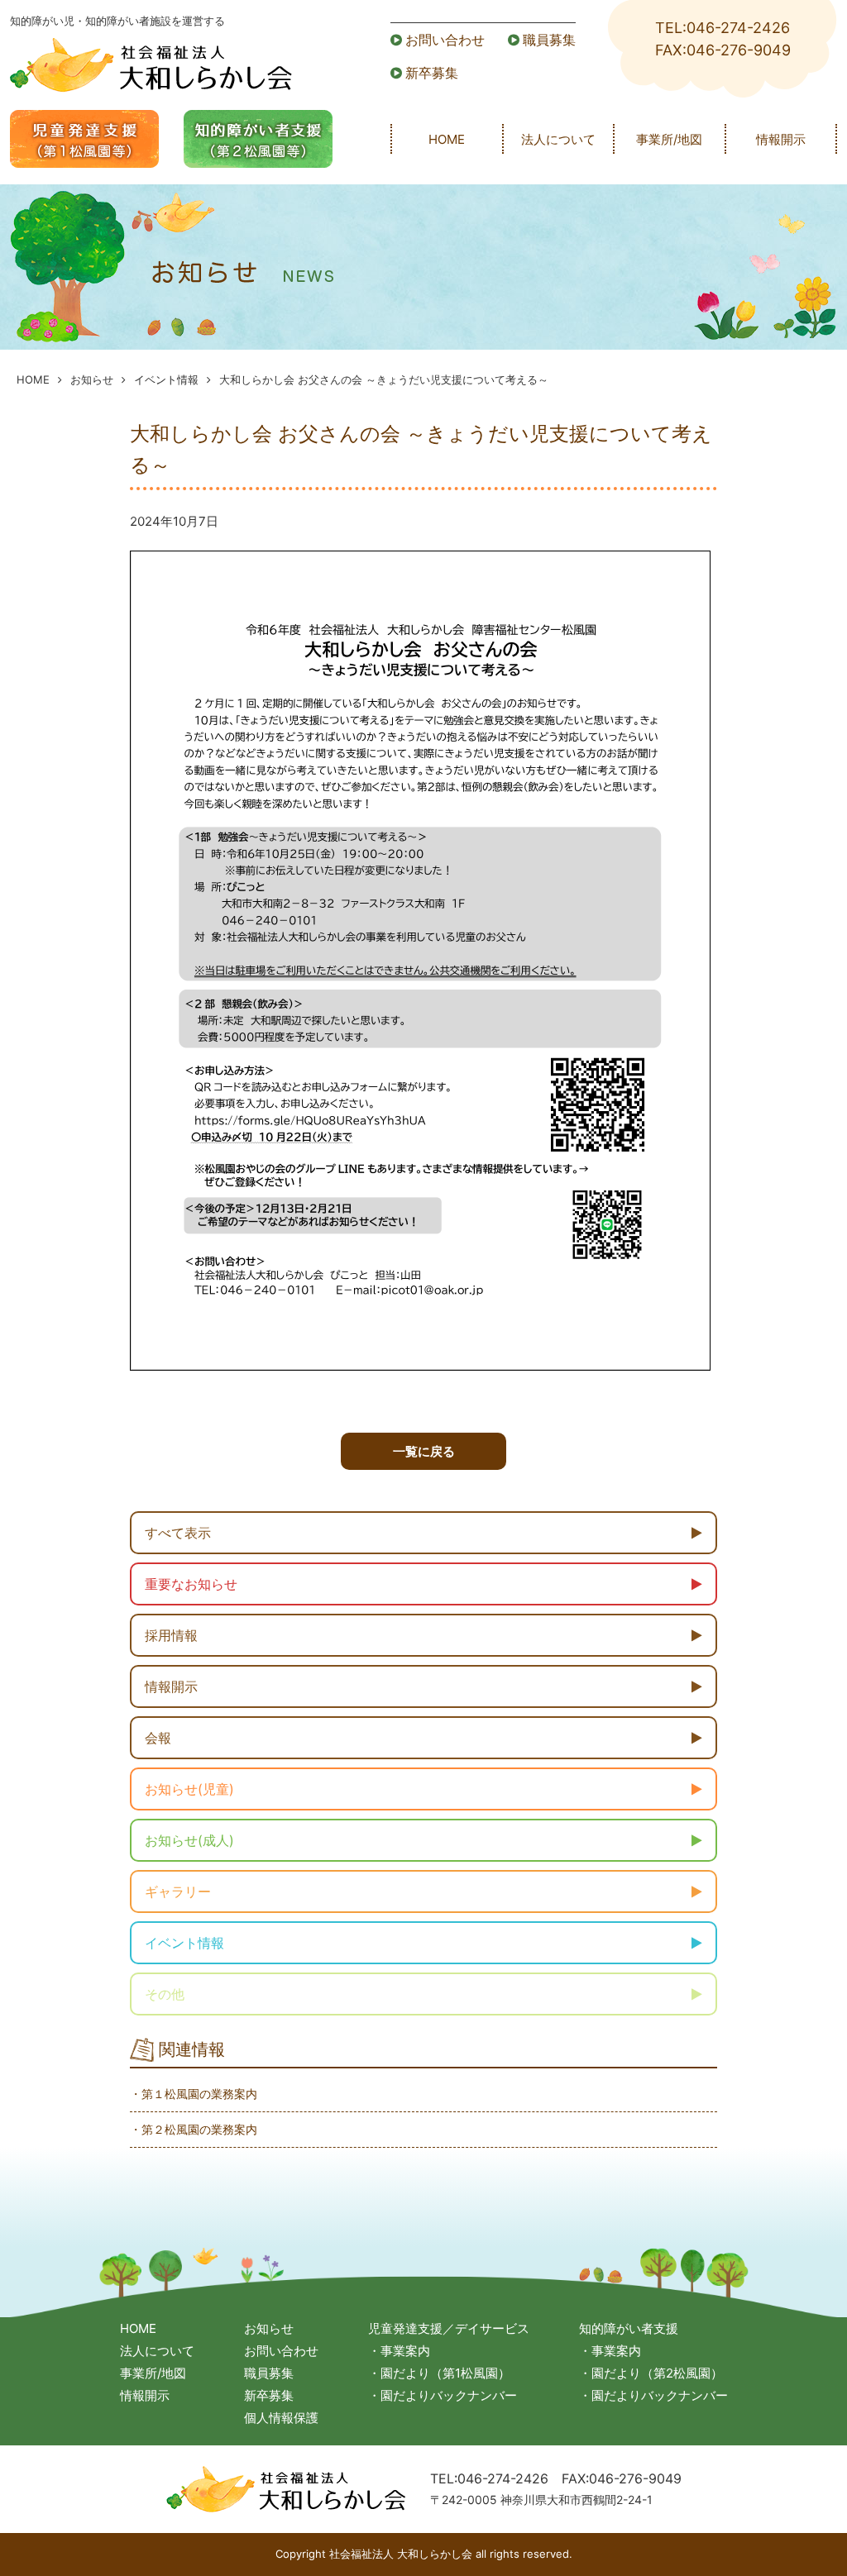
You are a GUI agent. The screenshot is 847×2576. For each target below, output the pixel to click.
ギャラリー (178, 1891)
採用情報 (171, 1635)
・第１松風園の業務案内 (194, 2094)
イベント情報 (166, 379)
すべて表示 (178, 1533)
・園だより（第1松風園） (439, 2373)
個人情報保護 (281, 2418)
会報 (158, 1738)
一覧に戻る (424, 1451)
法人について (558, 139)
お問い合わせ (445, 40)
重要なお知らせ (191, 1584)
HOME (447, 139)
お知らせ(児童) (189, 1789)
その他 (165, 1994)
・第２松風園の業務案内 (194, 2129)
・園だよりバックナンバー (443, 2395)
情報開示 (781, 139)
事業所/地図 (669, 139)
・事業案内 (399, 2351)
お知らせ (92, 379)
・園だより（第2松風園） (651, 2373)
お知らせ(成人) (189, 1840)
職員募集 (549, 40)
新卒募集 (432, 73)
